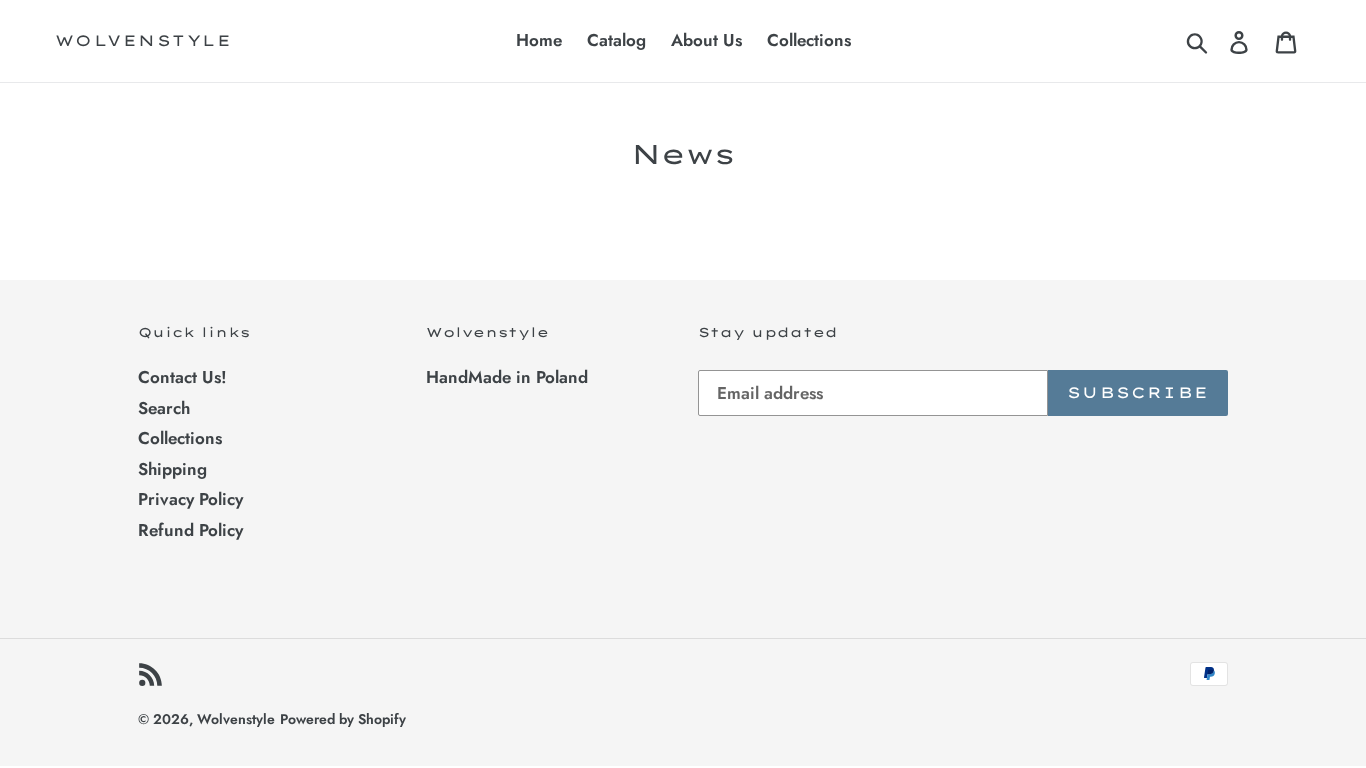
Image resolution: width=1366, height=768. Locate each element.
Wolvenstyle (144, 41)
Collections (180, 438)
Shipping (172, 469)
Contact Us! (182, 377)
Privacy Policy (190, 499)
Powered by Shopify (343, 719)
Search (164, 408)
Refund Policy (190, 530)
